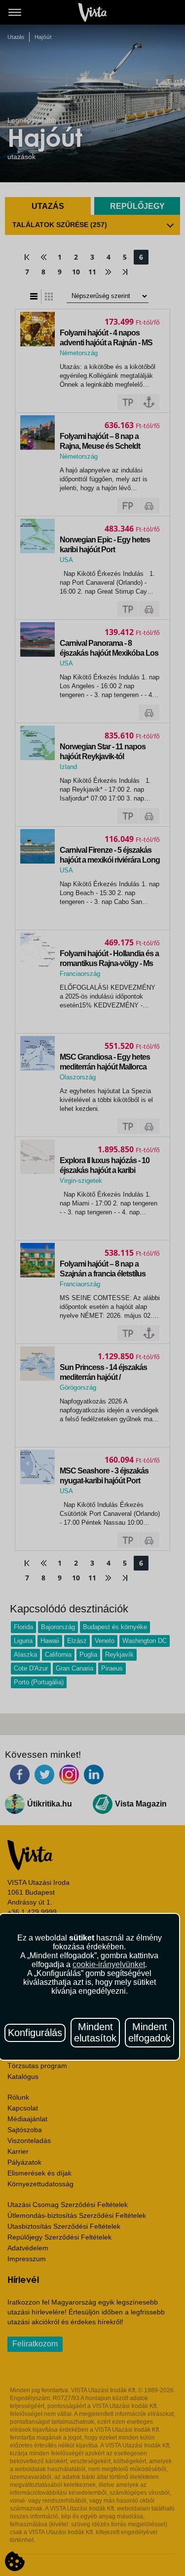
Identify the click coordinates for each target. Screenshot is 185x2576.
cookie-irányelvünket (109, 1964)
